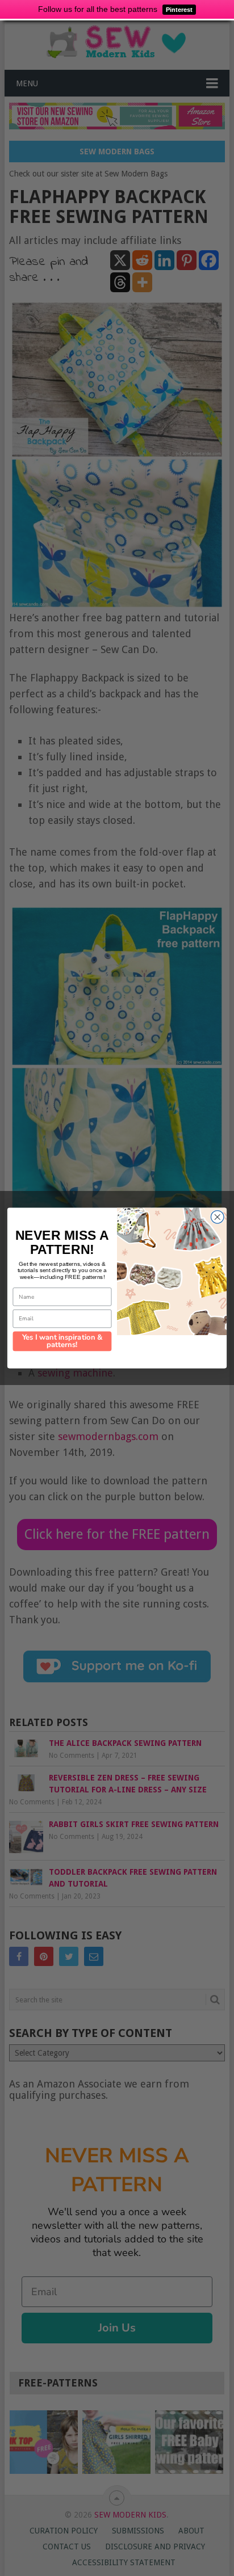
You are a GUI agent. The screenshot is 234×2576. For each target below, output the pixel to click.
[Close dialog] (217, 1217)
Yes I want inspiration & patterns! (62, 1341)
